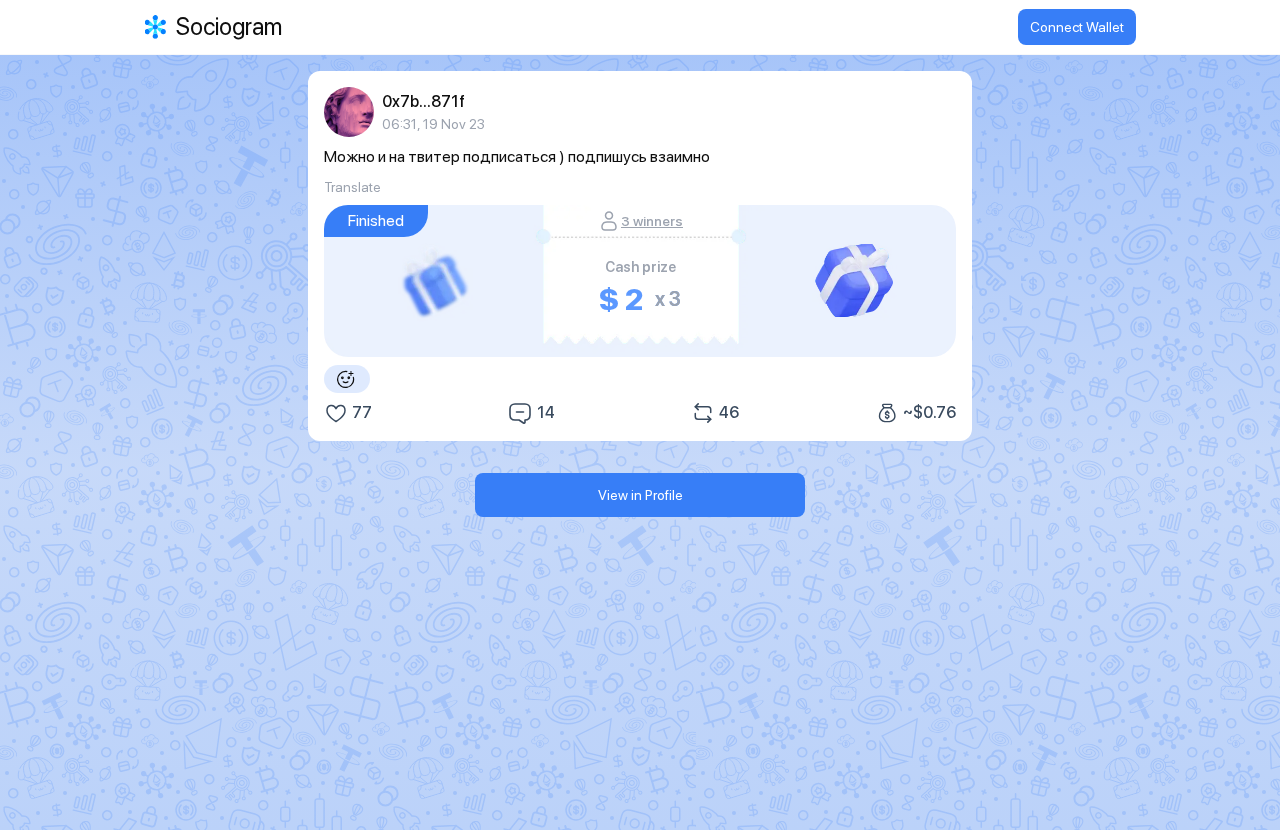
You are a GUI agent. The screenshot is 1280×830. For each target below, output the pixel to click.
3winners (652, 221)
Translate (352, 187)
